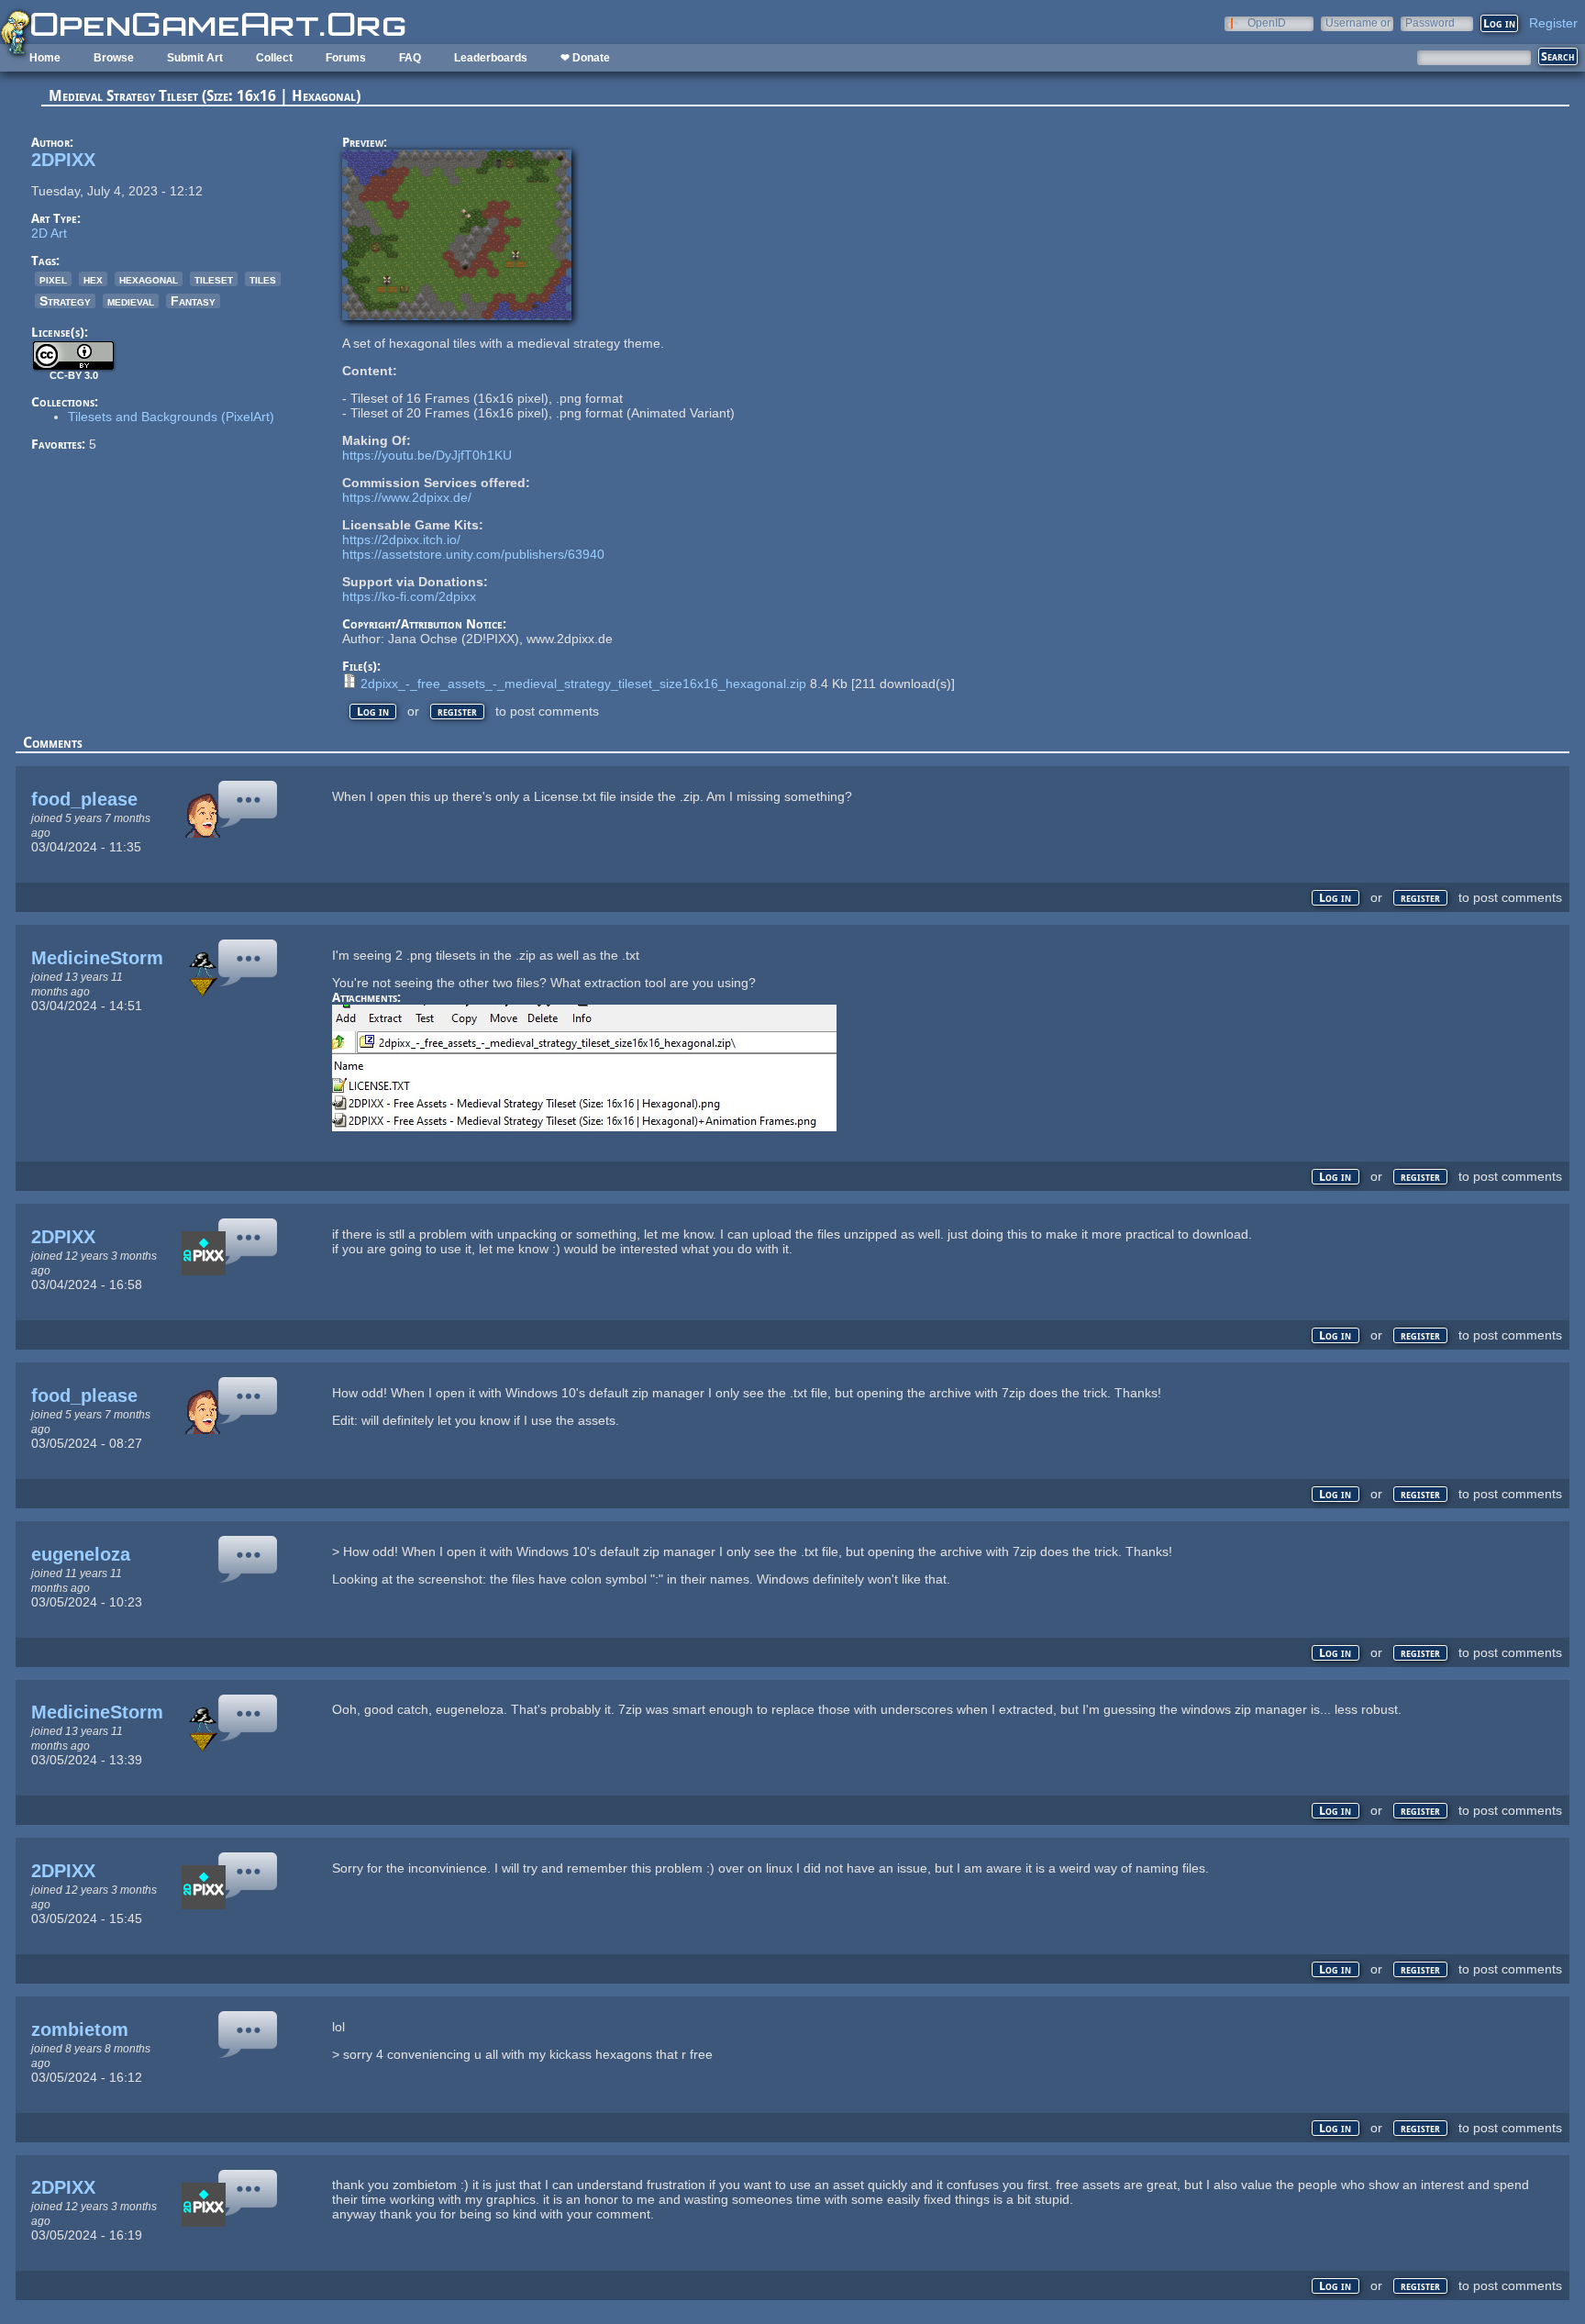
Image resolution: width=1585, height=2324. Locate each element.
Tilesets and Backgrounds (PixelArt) (171, 417)
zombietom (80, 2029)
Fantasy (193, 301)
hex (93, 279)
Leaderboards (491, 58)
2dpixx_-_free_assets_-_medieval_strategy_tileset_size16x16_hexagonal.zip (583, 684)
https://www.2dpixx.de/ (407, 497)
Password (1430, 22)
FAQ (410, 58)
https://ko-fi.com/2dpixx (409, 596)
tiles (263, 279)
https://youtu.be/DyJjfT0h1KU (427, 455)
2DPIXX (63, 160)
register (457, 712)
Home (45, 58)
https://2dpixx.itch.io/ (401, 539)
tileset (214, 279)
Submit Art (195, 58)
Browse (114, 58)
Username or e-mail (1358, 22)
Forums (346, 58)
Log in (373, 712)
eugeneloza (81, 1554)
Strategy (65, 301)
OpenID (1267, 22)
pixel (53, 279)
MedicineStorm (97, 958)
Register (1553, 23)
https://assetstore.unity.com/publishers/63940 (473, 554)
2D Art (49, 233)
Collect (274, 58)
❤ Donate (585, 58)
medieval (131, 301)
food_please (84, 799)
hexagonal (149, 279)
